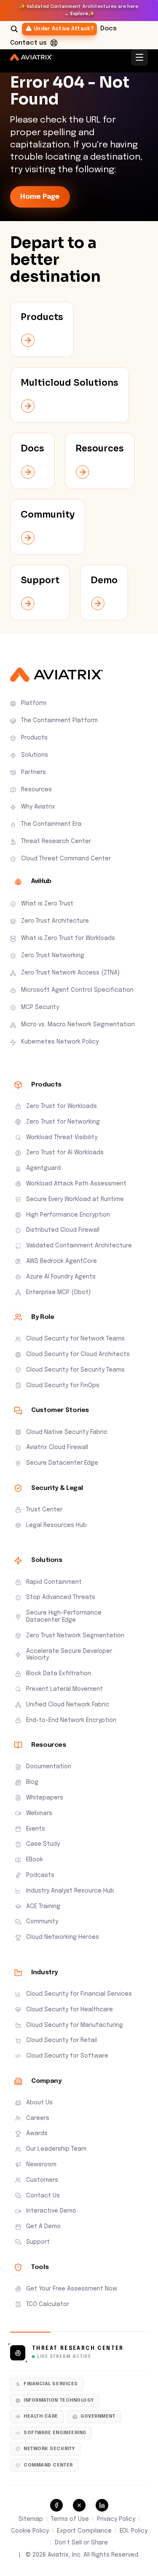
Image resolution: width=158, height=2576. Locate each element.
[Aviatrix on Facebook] (56, 2505)
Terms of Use (70, 2519)
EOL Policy (134, 2531)
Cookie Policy (30, 2531)
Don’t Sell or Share (81, 2543)
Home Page (40, 197)
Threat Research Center (78, 2349)
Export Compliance (84, 2531)
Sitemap (31, 2519)
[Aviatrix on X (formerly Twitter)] (79, 2505)
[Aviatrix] (31, 57)
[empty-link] (42, 329)
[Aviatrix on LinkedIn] (102, 2505)
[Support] (54, 43)
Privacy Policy (116, 2519)
